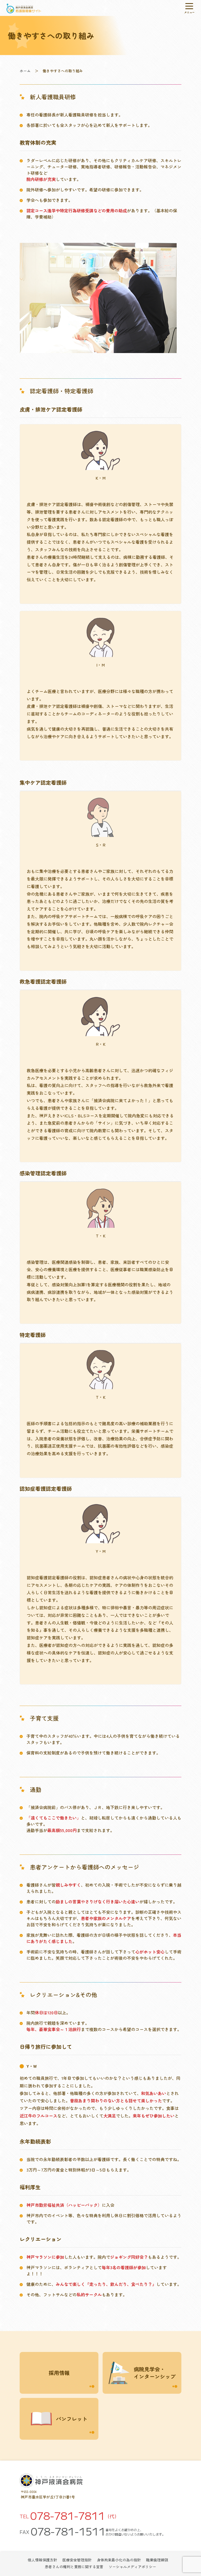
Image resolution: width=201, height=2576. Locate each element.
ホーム (25, 71)
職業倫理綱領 (157, 2560)
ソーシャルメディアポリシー (132, 2567)
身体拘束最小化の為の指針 (119, 2560)
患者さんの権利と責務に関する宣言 (74, 2567)
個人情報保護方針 (42, 2560)
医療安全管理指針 (77, 2560)
